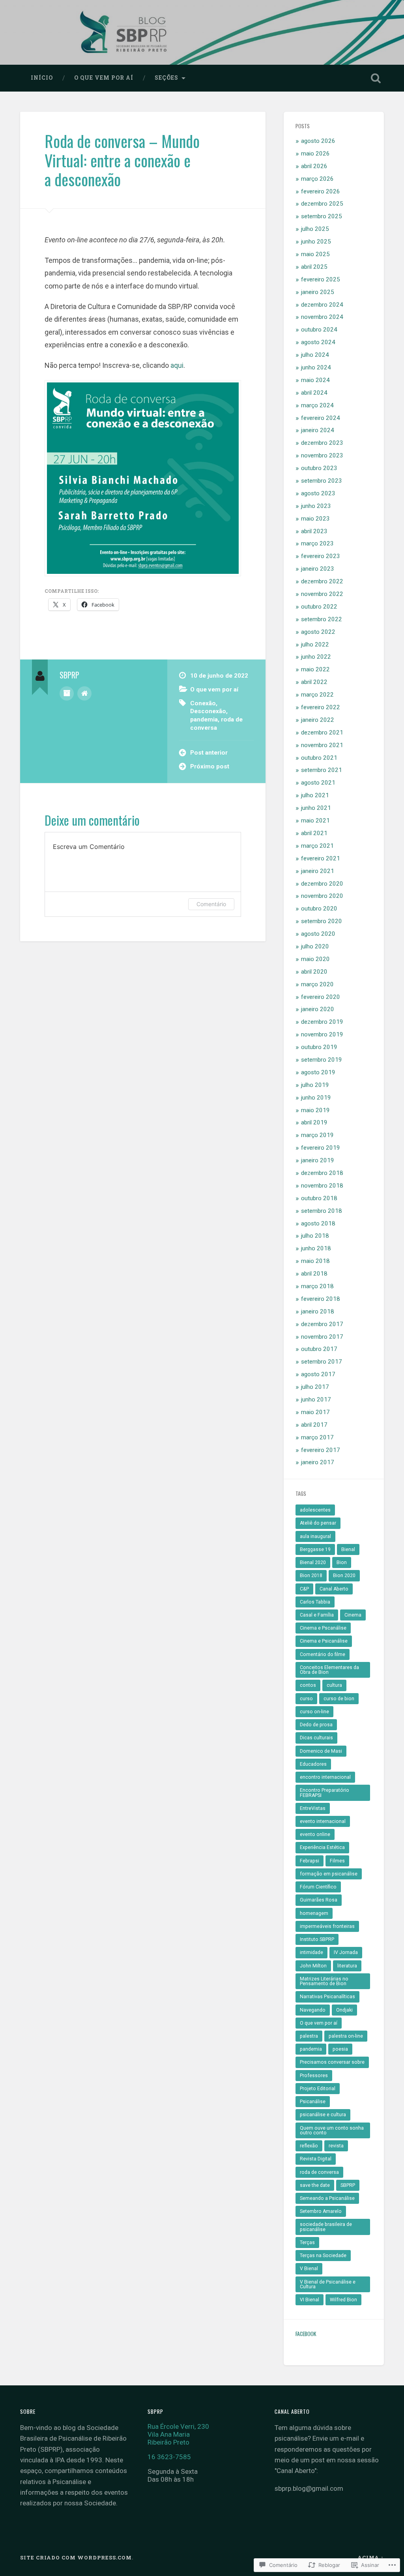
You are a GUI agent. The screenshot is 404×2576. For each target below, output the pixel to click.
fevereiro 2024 (321, 418)
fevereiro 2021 (321, 858)
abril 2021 (314, 833)
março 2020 (317, 984)
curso (306, 1699)
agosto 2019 (318, 1072)
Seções (166, 78)
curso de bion (339, 1699)
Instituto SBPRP (317, 1939)
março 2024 (317, 405)
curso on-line (314, 1712)
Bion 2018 (311, 1576)
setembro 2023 (322, 481)
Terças (307, 2243)
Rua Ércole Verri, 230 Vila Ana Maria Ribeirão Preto (178, 2434)
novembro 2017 (322, 1337)
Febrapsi (310, 1861)
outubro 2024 (319, 330)
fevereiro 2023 (321, 556)
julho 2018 (315, 1236)
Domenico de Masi (321, 1751)
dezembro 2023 (322, 443)
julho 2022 (315, 644)
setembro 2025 (322, 216)
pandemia (204, 719)
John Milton (313, 1966)
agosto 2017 (318, 1374)
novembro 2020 (322, 896)
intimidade (311, 1952)
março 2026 (317, 179)
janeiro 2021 (318, 871)
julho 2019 (315, 1085)
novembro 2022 (322, 594)
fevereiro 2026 (321, 191)
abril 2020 (314, 972)
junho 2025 (316, 242)
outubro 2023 (319, 468)
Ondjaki (344, 2010)
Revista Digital (316, 2159)
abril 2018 (314, 1274)
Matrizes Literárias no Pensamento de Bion (324, 1981)
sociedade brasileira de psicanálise (326, 2227)
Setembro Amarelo (321, 2211)
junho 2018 (316, 1248)
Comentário (211, 904)
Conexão (203, 703)
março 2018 (317, 1286)
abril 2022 (314, 682)
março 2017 (317, 1437)
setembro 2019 (322, 1060)
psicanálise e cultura (323, 2115)
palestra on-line (346, 2036)
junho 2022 (316, 657)
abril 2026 (314, 166)
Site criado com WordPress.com (76, 2557)
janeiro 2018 (318, 1311)
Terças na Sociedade (323, 2256)
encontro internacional (325, 1777)
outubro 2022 (319, 607)
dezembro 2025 (322, 204)
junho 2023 (316, 506)
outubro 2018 (319, 1198)
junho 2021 (316, 808)
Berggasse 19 (315, 1549)
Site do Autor (84, 693)
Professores (314, 2076)
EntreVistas (313, 1808)
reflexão (309, 2146)
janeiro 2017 (318, 1462)
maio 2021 (315, 821)
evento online (315, 1834)
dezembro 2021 (322, 733)
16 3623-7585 (169, 2457)
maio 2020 (315, 959)
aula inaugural (315, 1536)
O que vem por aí (104, 78)
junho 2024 (316, 367)
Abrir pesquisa (376, 78)
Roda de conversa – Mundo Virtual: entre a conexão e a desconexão (122, 160)
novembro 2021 (322, 745)
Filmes (337, 1861)
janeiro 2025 (318, 292)
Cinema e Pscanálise (323, 1628)
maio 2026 (315, 154)
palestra (309, 2036)
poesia (340, 2049)
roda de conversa (319, 2172)
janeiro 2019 (318, 1160)
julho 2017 (315, 1387)
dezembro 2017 (322, 1324)
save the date (315, 2185)
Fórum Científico (318, 1887)
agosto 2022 (318, 632)
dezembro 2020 (322, 884)
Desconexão (208, 711)
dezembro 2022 (322, 581)
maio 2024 (315, 380)
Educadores (313, 1764)
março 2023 (317, 543)
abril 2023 (314, 531)
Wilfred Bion (343, 2300)
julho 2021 (315, 795)
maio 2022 (315, 669)
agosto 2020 (318, 934)
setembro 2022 (322, 619)
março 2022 (317, 695)
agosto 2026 (318, 141)
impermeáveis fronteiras (327, 1926)
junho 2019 (316, 1098)
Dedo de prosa (316, 1725)
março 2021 (317, 846)
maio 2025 (315, 254)
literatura (347, 1966)
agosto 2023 (318, 493)
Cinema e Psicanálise (324, 1641)
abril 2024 (314, 393)
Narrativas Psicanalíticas (327, 1997)
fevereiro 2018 (321, 1299)
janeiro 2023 (318, 569)
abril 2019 (314, 1122)
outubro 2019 (319, 1047)
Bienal (348, 1549)
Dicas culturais (316, 1738)
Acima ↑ (371, 2557)
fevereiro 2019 (321, 1148)
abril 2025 (314, 267)
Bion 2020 (344, 1576)
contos (308, 1685)
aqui (177, 365)
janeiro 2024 (318, 430)
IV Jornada (346, 1952)
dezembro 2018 (322, 1173)
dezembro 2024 (322, 305)
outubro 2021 (319, 758)
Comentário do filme (323, 1654)
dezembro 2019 (322, 1022)
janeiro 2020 (318, 1009)
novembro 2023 (322, 455)
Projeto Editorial (318, 2089)
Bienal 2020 (313, 1562)
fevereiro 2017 (321, 1450)
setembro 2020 (322, 921)
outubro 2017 (319, 1349)
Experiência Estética (322, 1847)
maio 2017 (315, 1412)
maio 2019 (315, 1110)
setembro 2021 (322, 770)
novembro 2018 (322, 1186)
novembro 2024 (322, 317)
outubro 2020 (319, 909)
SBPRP (348, 2185)
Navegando (313, 2010)
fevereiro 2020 (321, 997)
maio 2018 (315, 1261)
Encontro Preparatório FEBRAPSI (325, 1793)
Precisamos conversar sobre (332, 2062)
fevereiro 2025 (321, 279)
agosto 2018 (318, 1223)
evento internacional (323, 1821)
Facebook (306, 2334)
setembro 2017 (322, 1362)
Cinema (353, 1615)
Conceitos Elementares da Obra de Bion (329, 1670)
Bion (342, 1562)
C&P (304, 1589)
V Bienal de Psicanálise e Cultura (328, 2284)
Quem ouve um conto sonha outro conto (332, 2130)
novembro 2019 (322, 1034)
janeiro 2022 (318, 720)
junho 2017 (316, 1399)
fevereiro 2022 (321, 707)
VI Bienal (310, 2300)
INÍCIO (42, 78)
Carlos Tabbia (315, 1602)
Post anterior (209, 753)
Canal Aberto (334, 1589)
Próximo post (210, 766)
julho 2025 (315, 229)
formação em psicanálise (329, 1874)
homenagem (314, 1913)
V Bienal (309, 2269)
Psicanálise (313, 2102)
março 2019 (317, 1135)
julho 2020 (315, 946)
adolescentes (315, 1510)
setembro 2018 (322, 1211)
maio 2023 (315, 519)
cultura (334, 1685)
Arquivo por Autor (67, 693)
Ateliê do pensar (318, 1523)
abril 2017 (314, 1425)
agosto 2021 (318, 783)
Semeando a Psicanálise (327, 2198)
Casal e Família (317, 1615)
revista (336, 2146)
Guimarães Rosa (319, 1900)
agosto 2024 (318, 342)
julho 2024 (315, 355)
